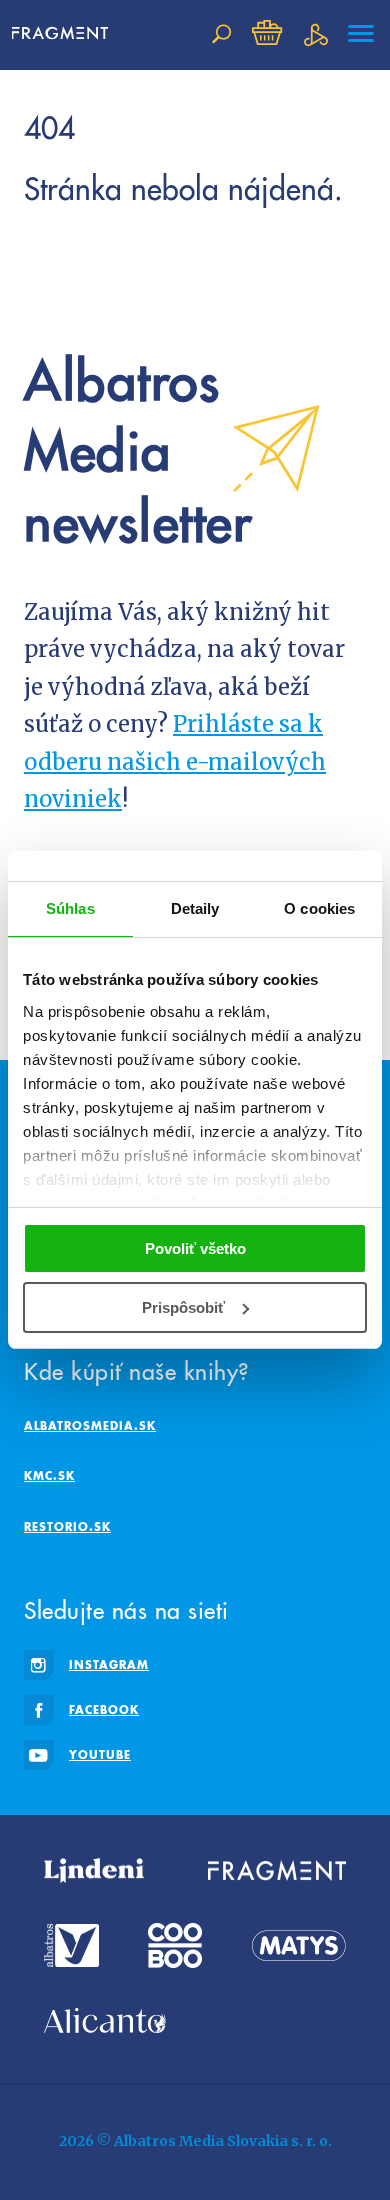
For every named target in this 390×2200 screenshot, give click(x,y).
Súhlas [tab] (70, 908)
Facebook (104, 1709)
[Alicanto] (105, 2020)
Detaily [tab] (195, 908)
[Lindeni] (94, 1871)
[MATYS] (299, 1945)
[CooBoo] (175, 1945)
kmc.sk (49, 1475)
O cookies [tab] (319, 908)
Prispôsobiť (183, 1307)
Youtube (100, 1754)
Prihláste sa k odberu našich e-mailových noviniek (175, 761)
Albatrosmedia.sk (90, 1425)
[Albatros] (71, 1945)
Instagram (109, 1664)
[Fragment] (277, 1871)
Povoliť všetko (195, 1248)
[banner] (67, 34)
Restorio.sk (67, 1526)
